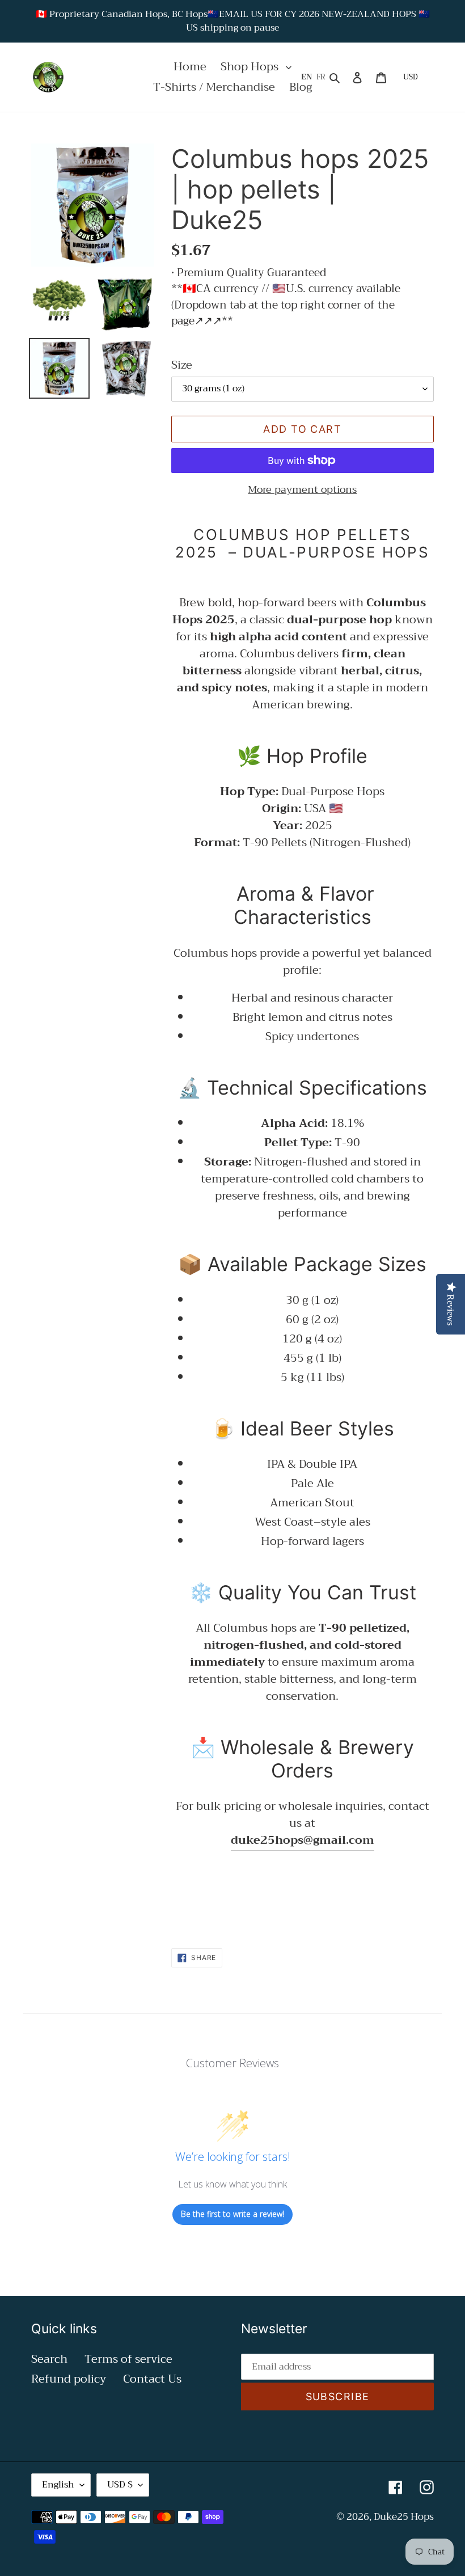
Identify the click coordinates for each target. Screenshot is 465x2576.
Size (182, 365)
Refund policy (69, 2379)
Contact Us (152, 2379)
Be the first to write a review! (232, 2214)
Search (49, 2359)
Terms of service (128, 2359)
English (58, 2485)
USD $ (120, 2485)
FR (321, 77)
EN (307, 77)
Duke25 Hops (404, 2517)
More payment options (302, 490)
